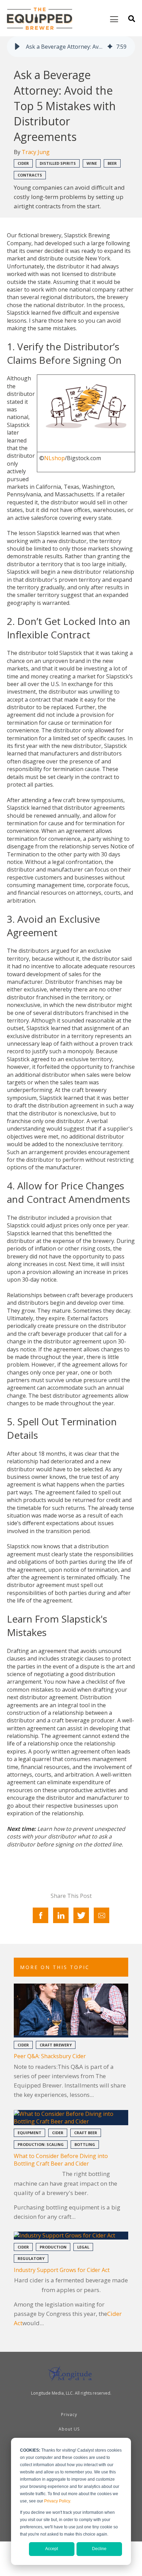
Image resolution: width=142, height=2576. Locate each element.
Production (53, 2247)
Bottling (85, 2144)
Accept (52, 2549)
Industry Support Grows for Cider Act (62, 2270)
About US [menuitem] (69, 2429)
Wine (92, 163)
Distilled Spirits (58, 163)
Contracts (30, 175)
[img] (110, 47)
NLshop (54, 458)
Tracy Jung (36, 152)
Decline (99, 2549)
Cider (23, 163)
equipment (29, 2133)
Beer (112, 163)
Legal (83, 2247)
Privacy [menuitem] (69, 2415)
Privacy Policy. (58, 2501)
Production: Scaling (41, 2144)
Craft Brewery (56, 2045)
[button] (17, 47)
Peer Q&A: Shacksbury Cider (50, 2056)
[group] (71, 47)
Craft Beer (86, 2133)
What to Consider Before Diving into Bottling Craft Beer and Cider (61, 2160)
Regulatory (31, 2258)
